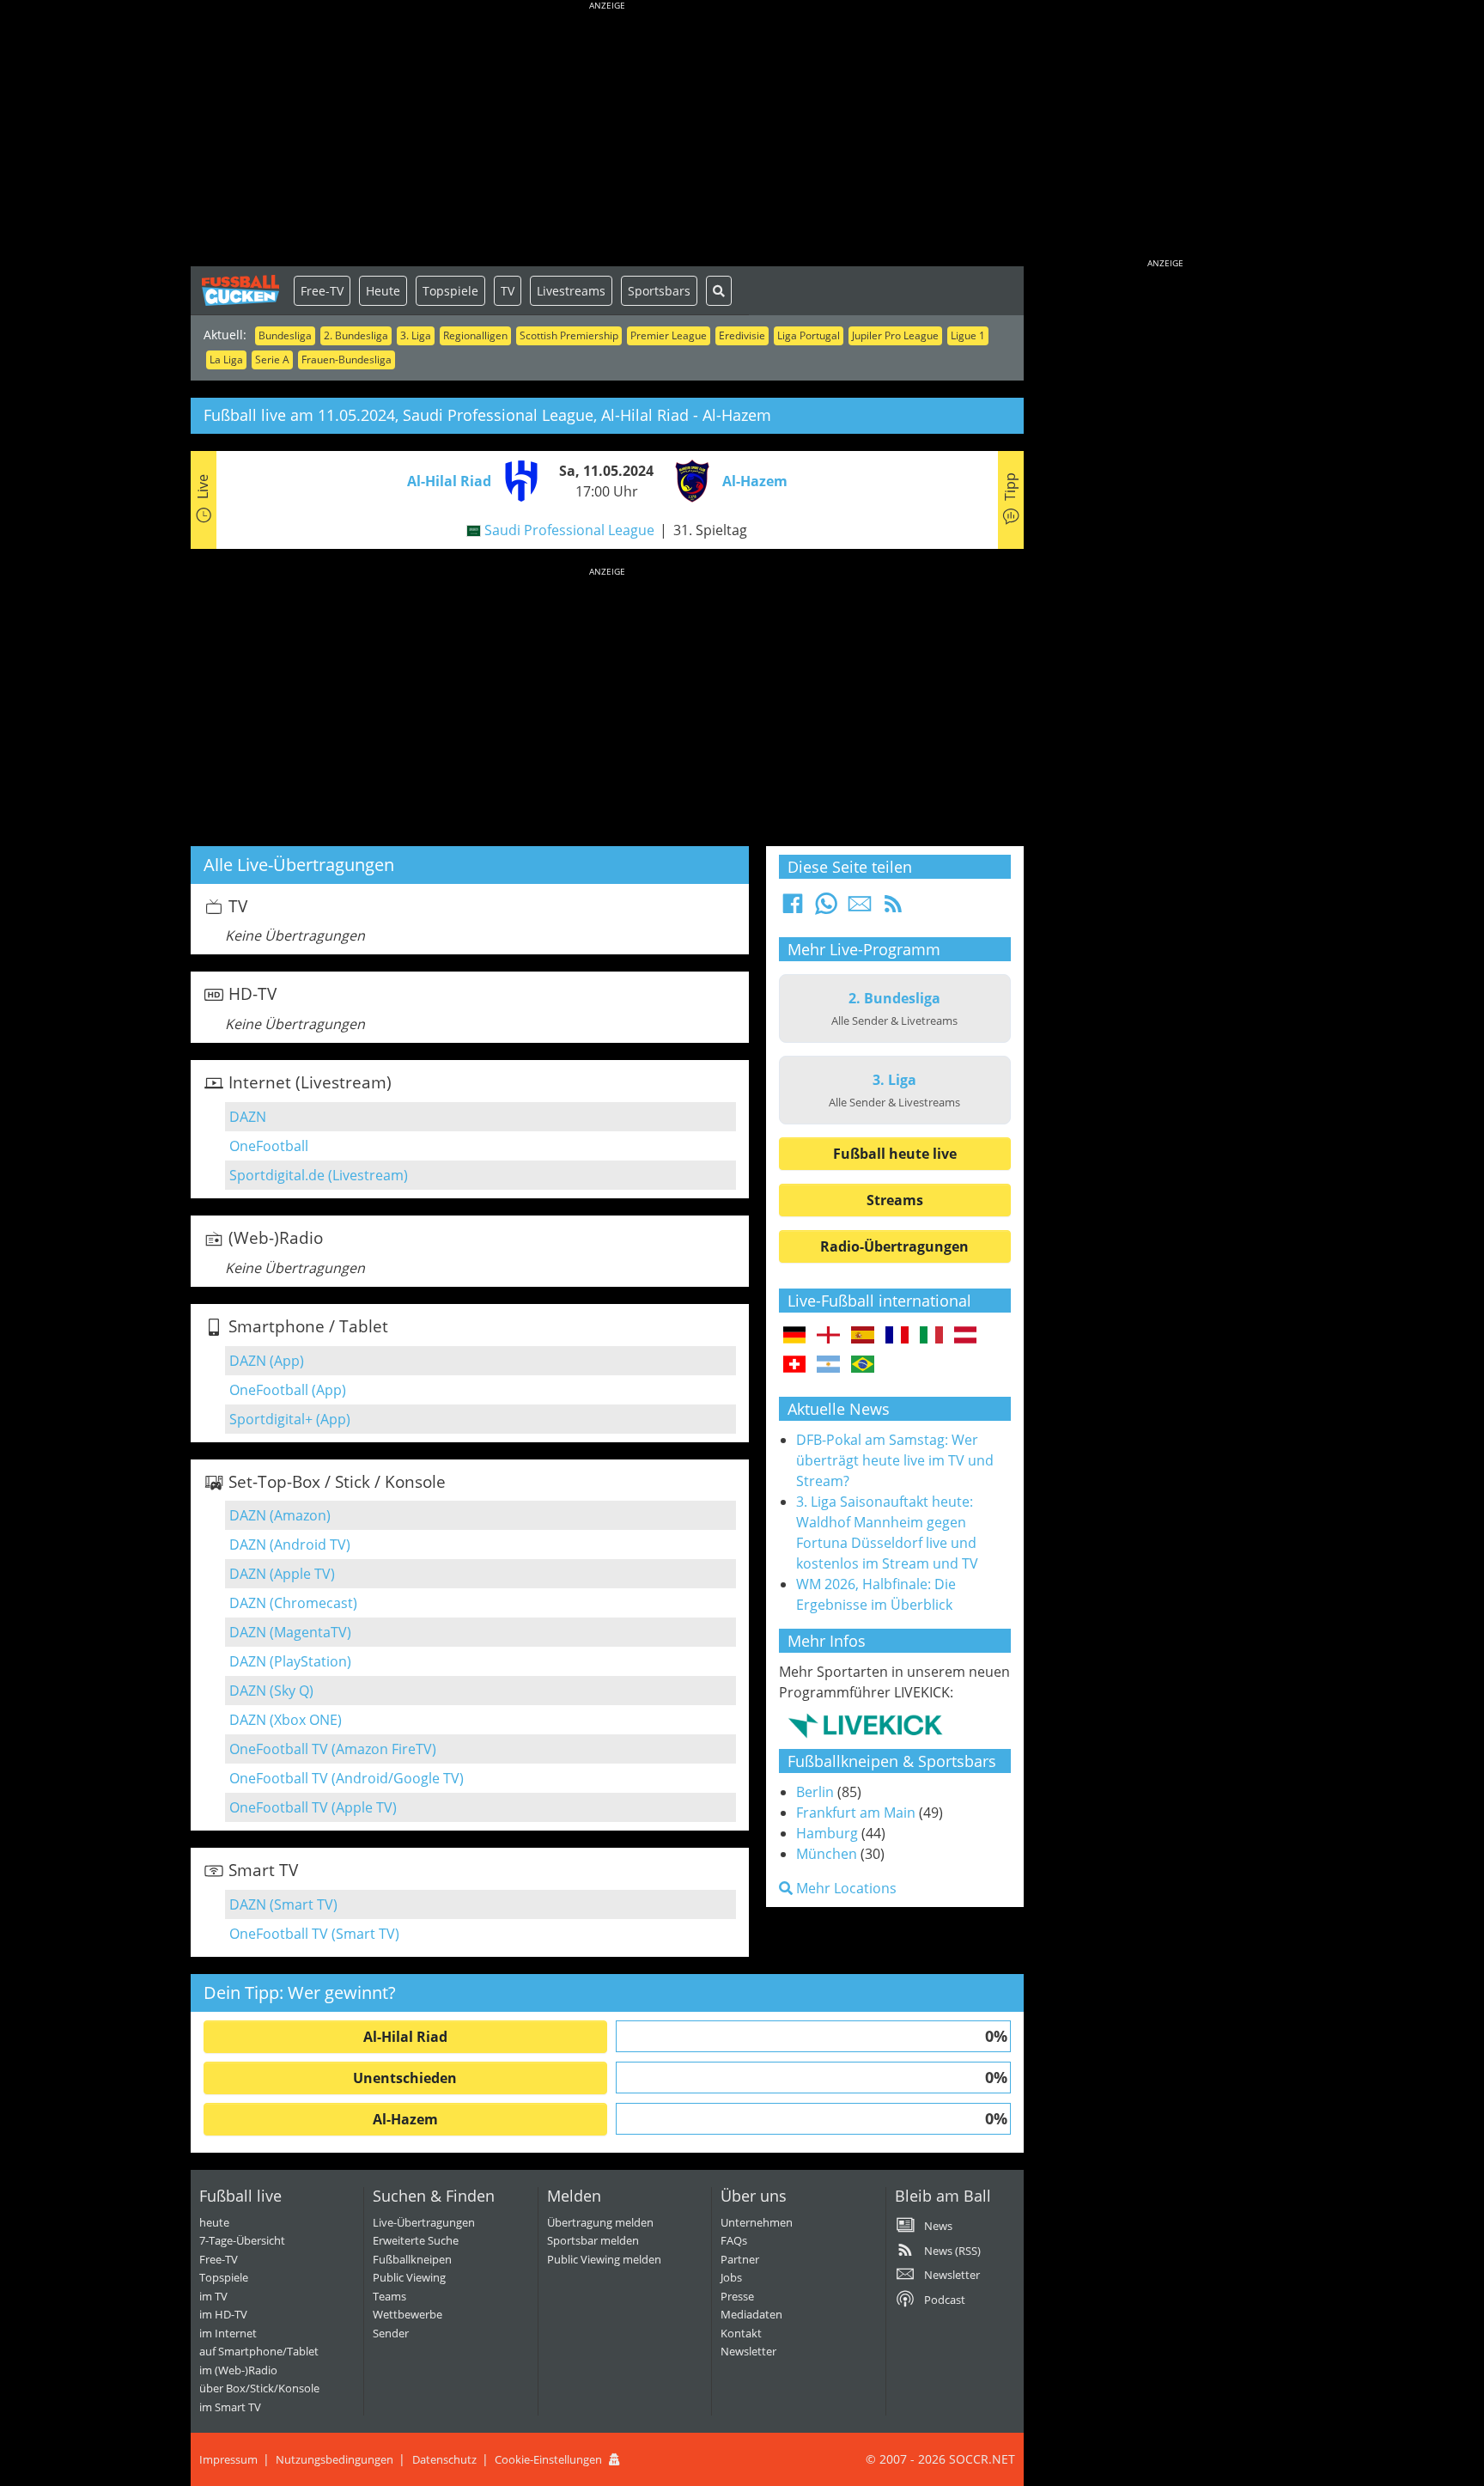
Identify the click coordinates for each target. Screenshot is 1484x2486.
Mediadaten (751, 2314)
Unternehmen (757, 2222)
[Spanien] (863, 1336)
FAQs (734, 2240)
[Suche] (719, 291)
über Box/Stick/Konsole (259, 2388)
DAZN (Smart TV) (283, 1904)
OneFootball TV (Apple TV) (313, 1807)
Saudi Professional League (569, 530)
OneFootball (269, 1146)
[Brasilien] (863, 1365)
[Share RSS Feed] (893, 909)
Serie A (272, 359)
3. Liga (416, 335)
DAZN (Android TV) (290, 1545)
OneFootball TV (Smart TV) (314, 1934)
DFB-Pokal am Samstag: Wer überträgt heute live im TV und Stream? (895, 1460)
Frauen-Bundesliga (347, 359)
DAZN (248, 1117)
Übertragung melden (600, 2222)
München (827, 1854)
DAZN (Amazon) (280, 1515)
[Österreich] (966, 1336)
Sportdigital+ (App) (290, 1419)
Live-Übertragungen (424, 2222)
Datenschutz (444, 2459)
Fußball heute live (895, 1154)
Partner (740, 2259)
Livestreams (571, 291)
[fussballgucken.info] (242, 290)
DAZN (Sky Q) (271, 1691)
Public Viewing (409, 2277)
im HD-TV (223, 2314)
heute (214, 2222)
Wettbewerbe (407, 2314)
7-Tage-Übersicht (242, 2240)
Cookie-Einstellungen (548, 2459)
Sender (391, 2333)
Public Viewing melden (604, 2259)
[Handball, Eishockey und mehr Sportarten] (865, 1725)
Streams (895, 1200)
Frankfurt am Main (856, 1813)
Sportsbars (659, 291)
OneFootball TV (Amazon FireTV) (333, 1749)
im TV (213, 2296)
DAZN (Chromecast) (293, 1603)
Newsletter (748, 2351)
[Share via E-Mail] (860, 909)
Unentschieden (405, 2078)
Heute (383, 291)
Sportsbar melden (593, 2240)
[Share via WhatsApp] (826, 909)
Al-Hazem (405, 2119)
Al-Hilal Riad (405, 2037)
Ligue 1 (968, 335)
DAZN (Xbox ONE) (286, 1720)
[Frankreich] (897, 1336)
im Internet (228, 2333)
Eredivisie (742, 335)
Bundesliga (285, 335)
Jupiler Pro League (895, 335)
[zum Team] (517, 479)
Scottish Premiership (569, 335)
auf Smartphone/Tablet (259, 2351)
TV (508, 291)
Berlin (815, 1792)
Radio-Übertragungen (894, 1246)
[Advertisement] (607, 137)
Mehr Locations (845, 1888)
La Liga (226, 359)
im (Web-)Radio (238, 2370)
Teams (389, 2296)
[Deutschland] (795, 1336)
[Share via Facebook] (793, 909)
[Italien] (931, 1336)
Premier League (669, 335)
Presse (737, 2296)
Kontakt (741, 2333)
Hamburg (827, 1833)
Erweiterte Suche (416, 2240)
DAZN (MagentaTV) (290, 1632)
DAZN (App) (267, 1361)
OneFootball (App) (288, 1390)
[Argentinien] (828, 1365)
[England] (828, 1336)
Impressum (228, 2459)
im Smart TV (230, 2407)
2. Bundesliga (356, 335)
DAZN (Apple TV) (282, 1574)
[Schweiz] (795, 1365)
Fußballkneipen (412, 2259)
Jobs (731, 2277)
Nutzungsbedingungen (335, 2459)
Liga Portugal (809, 335)
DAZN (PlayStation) (290, 1661)
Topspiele (450, 291)
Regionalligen (475, 335)
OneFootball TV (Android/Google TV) (347, 1778)
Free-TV (322, 291)
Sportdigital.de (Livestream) (319, 1175)
